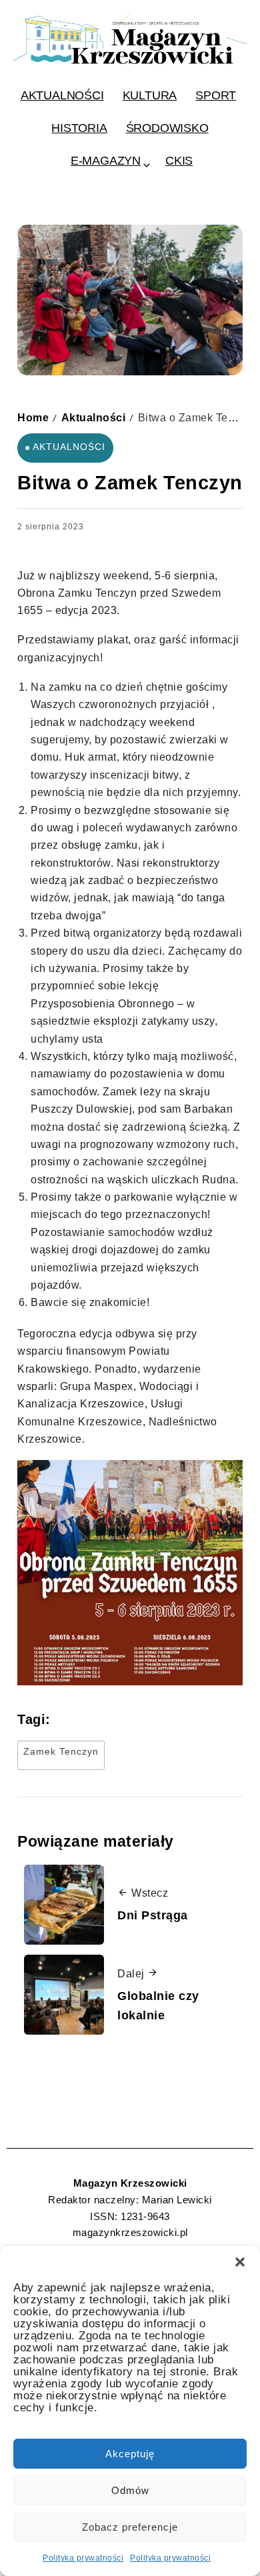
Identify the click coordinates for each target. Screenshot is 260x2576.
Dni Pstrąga (153, 1915)
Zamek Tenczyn (61, 1751)
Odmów (130, 2490)
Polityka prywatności (83, 2558)
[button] (240, 2262)
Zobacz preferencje (130, 2527)
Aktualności (94, 417)
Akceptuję (130, 2454)
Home (33, 417)
